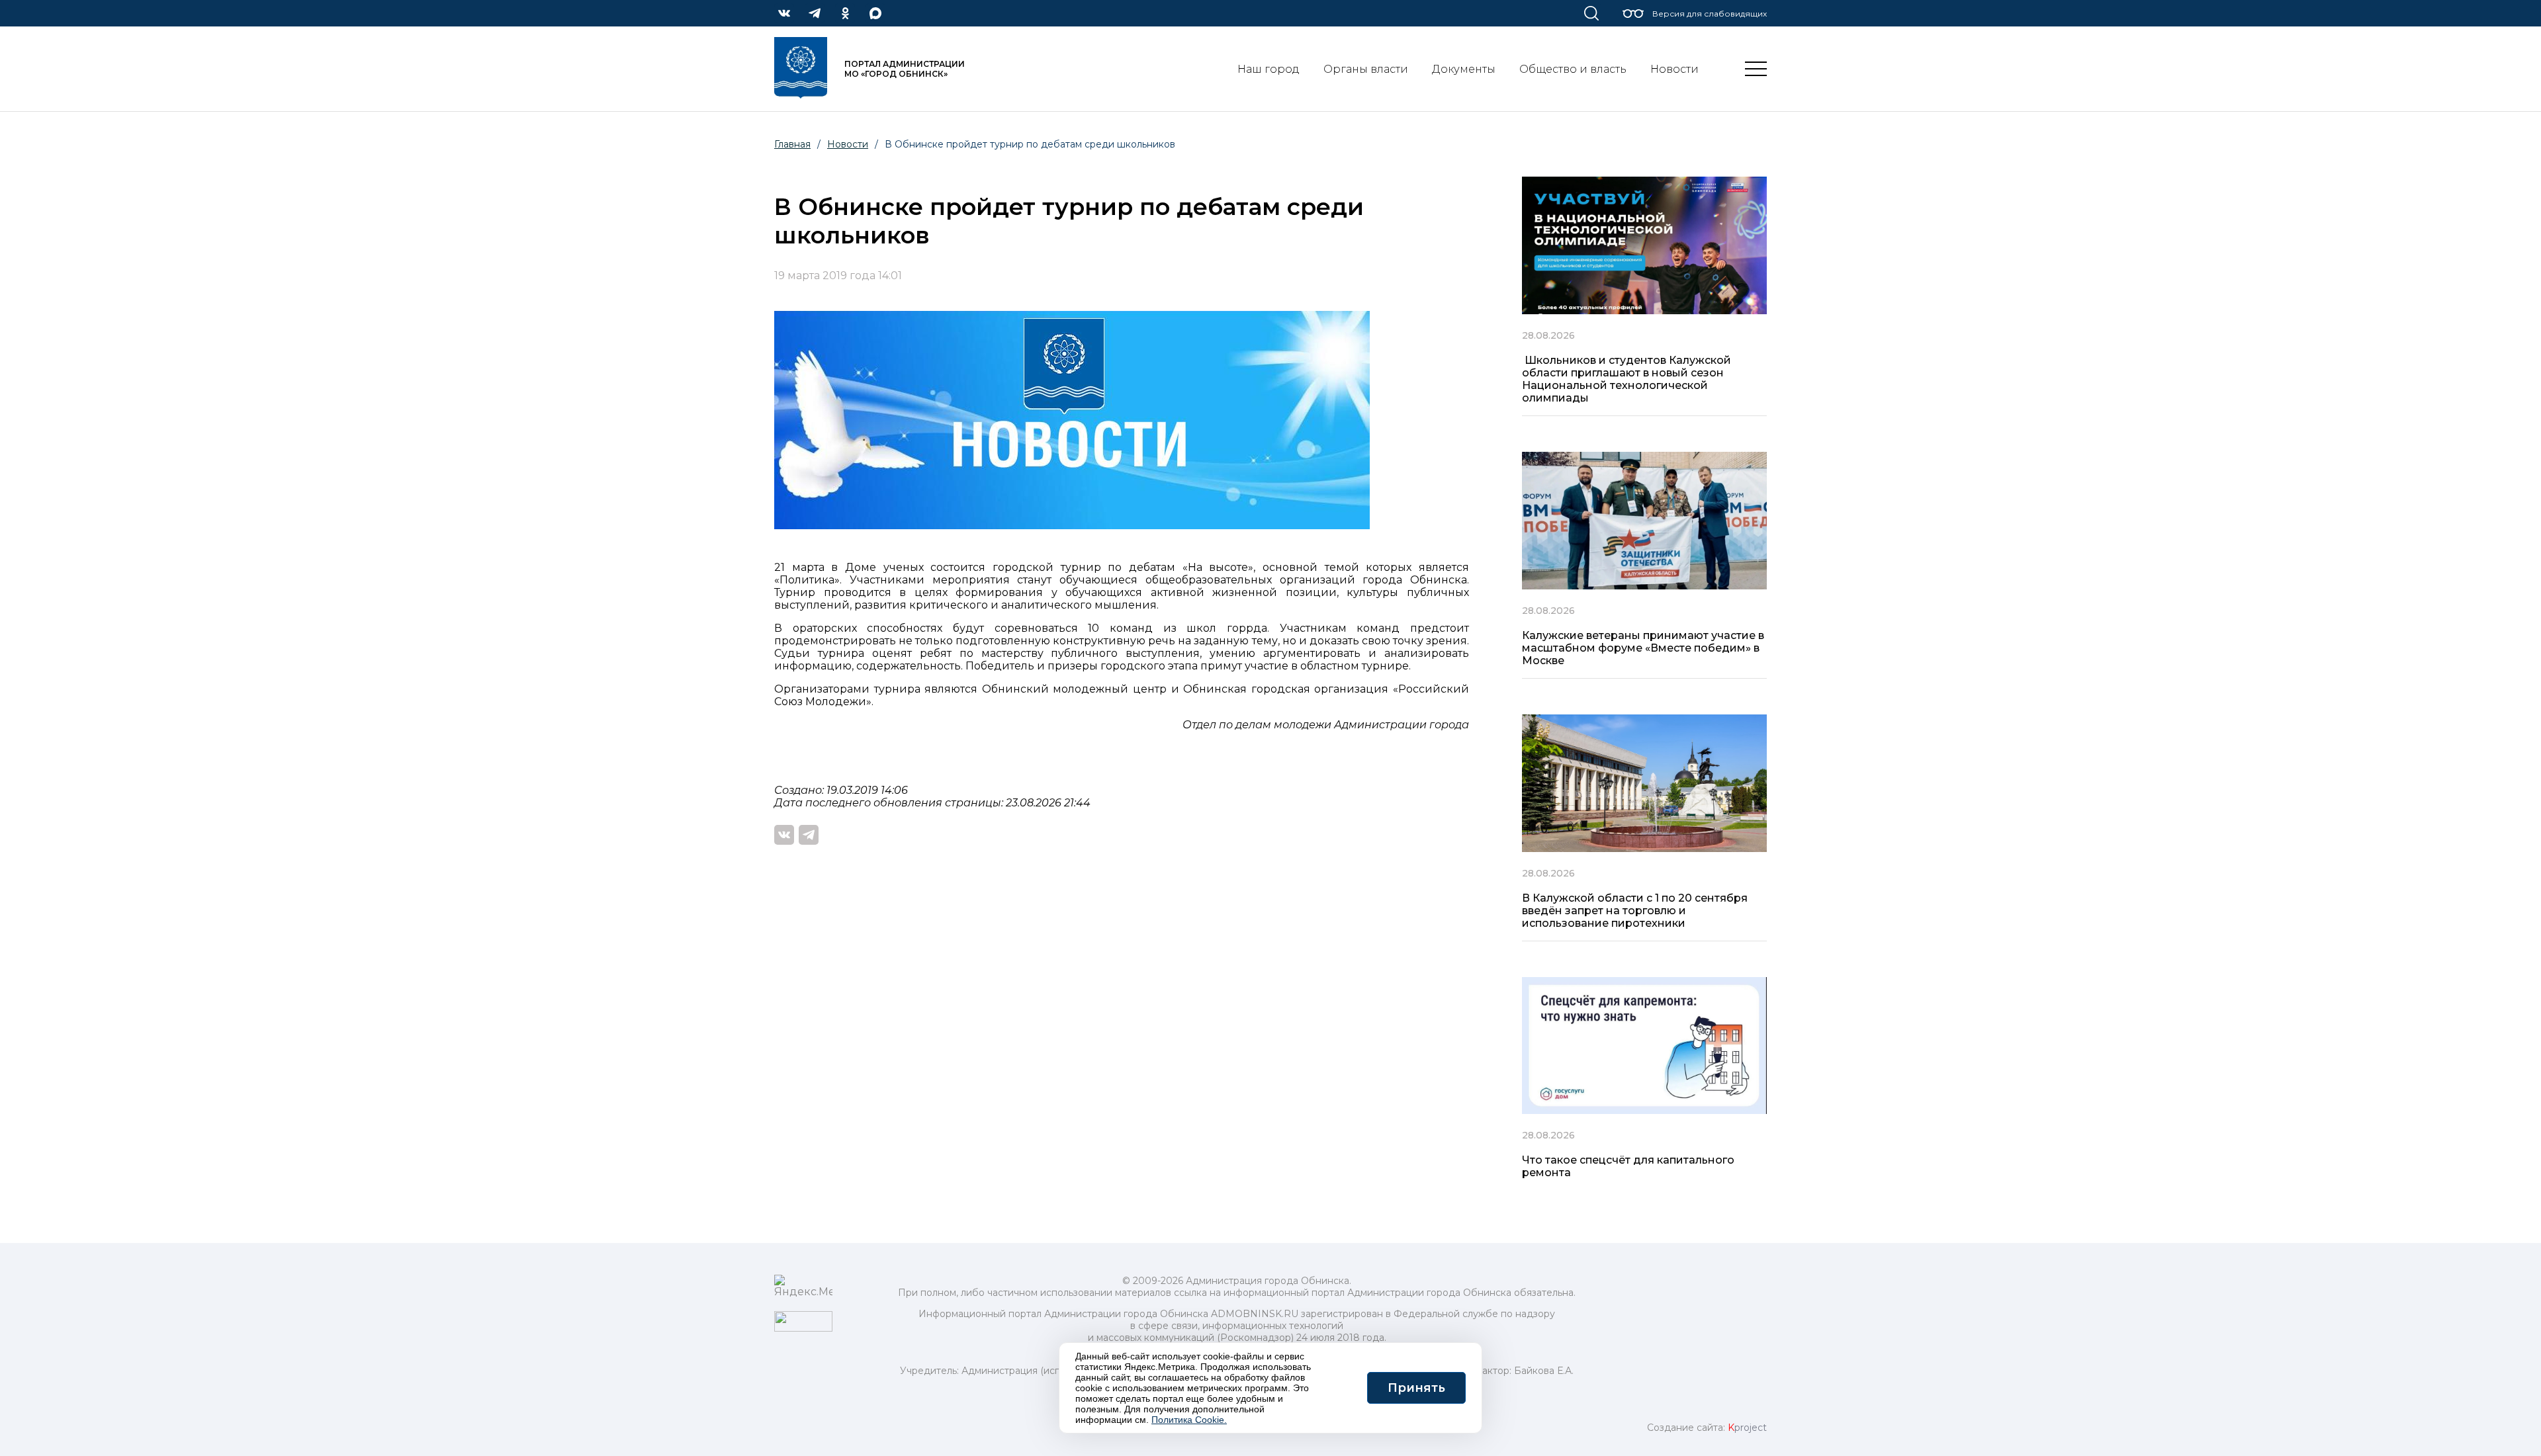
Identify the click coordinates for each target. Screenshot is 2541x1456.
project (1747, 1428)
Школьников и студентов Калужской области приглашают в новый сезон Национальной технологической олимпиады (1627, 379)
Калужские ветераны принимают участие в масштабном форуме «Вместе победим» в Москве (1643, 648)
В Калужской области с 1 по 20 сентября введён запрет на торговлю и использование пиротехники (1635, 911)
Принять (1416, 1388)
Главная (792, 144)
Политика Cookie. (1189, 1420)
